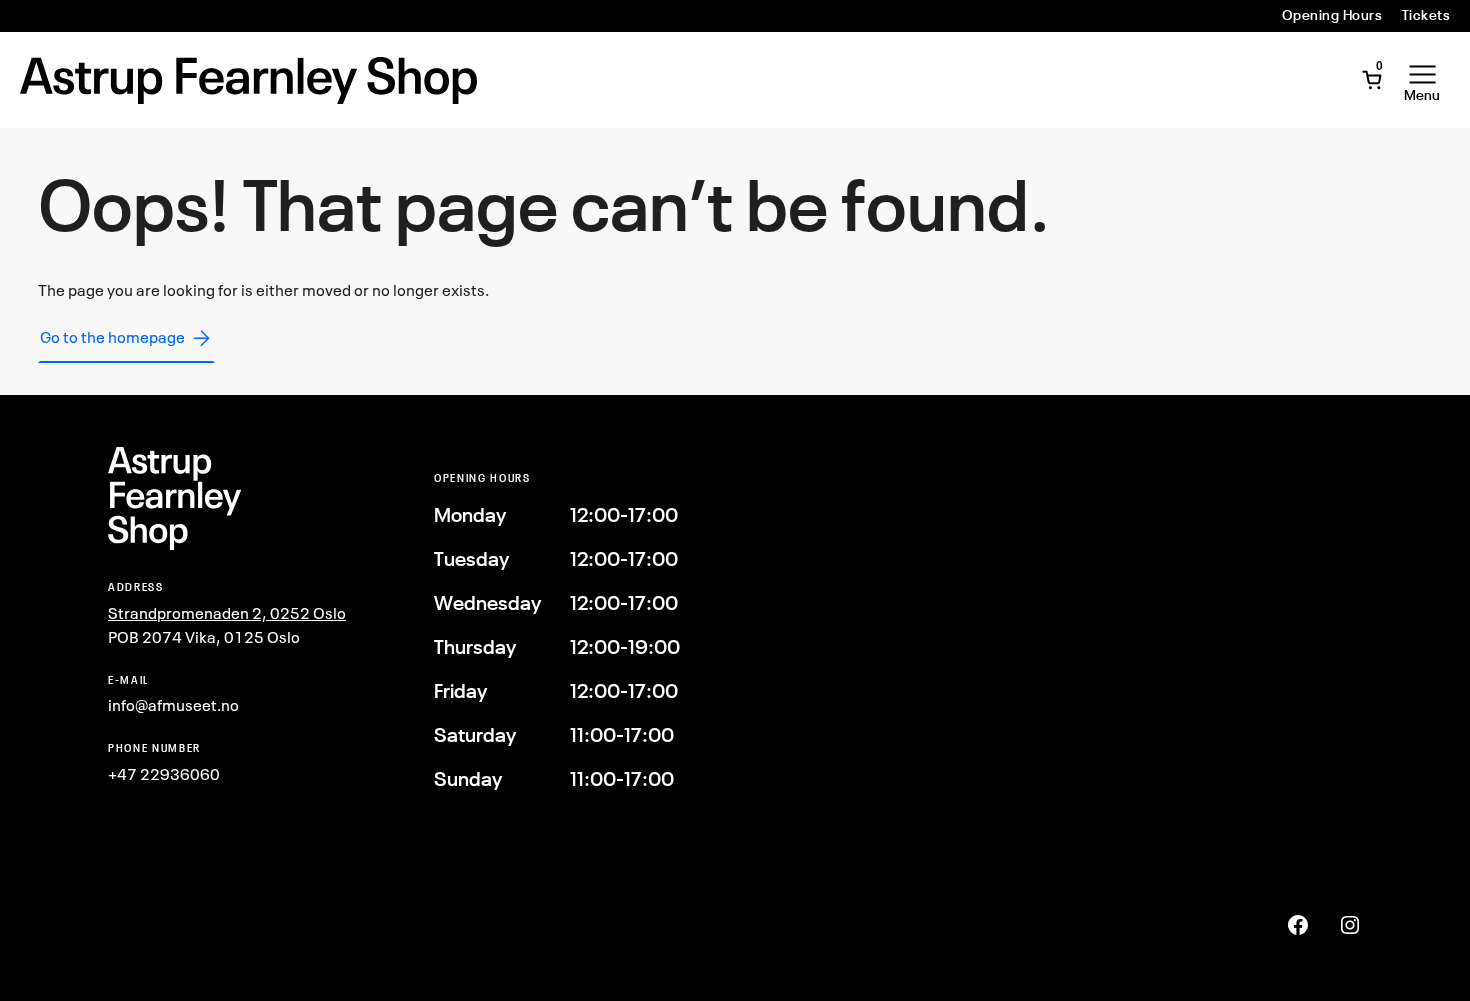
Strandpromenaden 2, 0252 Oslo (227, 613)
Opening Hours (1332, 15)
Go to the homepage (112, 337)
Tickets (1426, 15)
